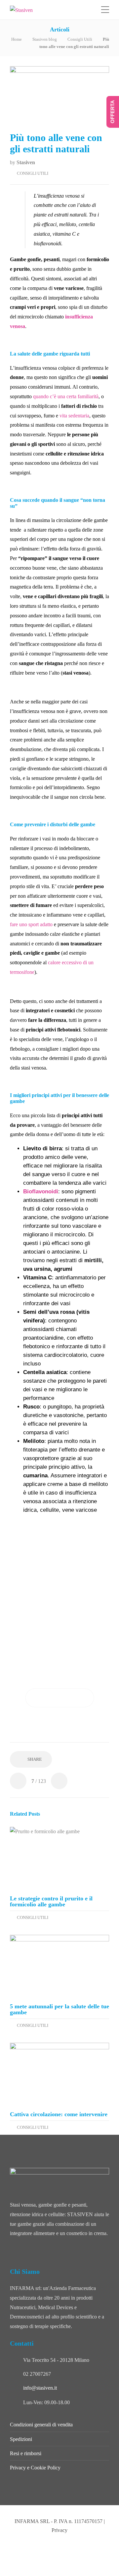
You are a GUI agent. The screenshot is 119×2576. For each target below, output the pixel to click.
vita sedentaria (74, 416)
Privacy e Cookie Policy (35, 2468)
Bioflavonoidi (41, 1192)
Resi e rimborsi (26, 2453)
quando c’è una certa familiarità (66, 396)
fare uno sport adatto (31, 924)
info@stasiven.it (40, 2388)
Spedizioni (21, 2439)
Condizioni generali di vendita (41, 2425)
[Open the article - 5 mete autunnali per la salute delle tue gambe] (59, 1966)
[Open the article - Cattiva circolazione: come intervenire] (59, 2074)
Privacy (59, 2530)
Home (17, 39)
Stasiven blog (45, 39)
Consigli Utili (80, 39)
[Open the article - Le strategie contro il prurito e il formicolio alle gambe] (59, 1859)
